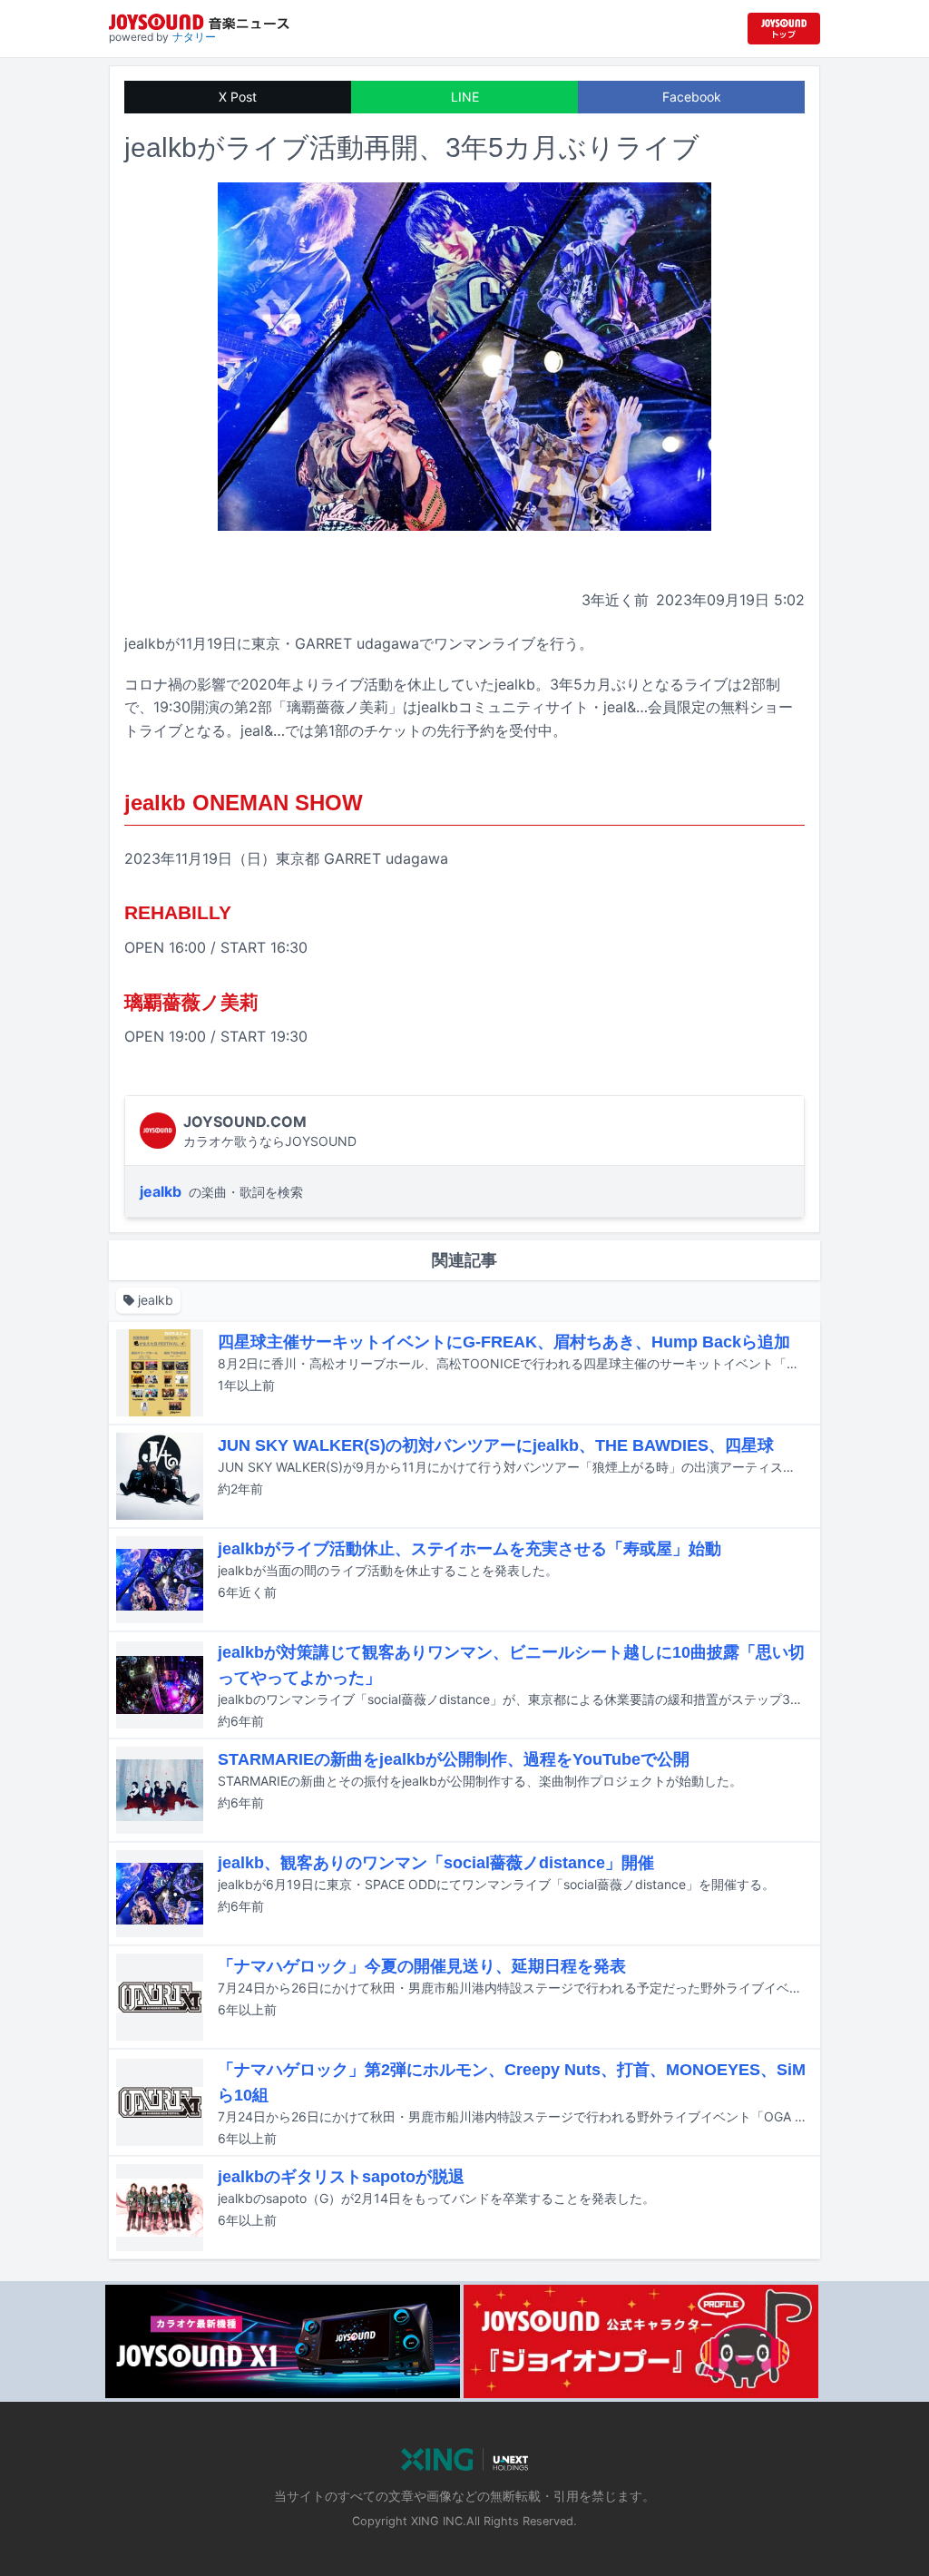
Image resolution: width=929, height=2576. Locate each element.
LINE (465, 97)
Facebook (692, 97)
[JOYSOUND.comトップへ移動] (784, 29)
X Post (238, 97)
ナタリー (194, 37)
